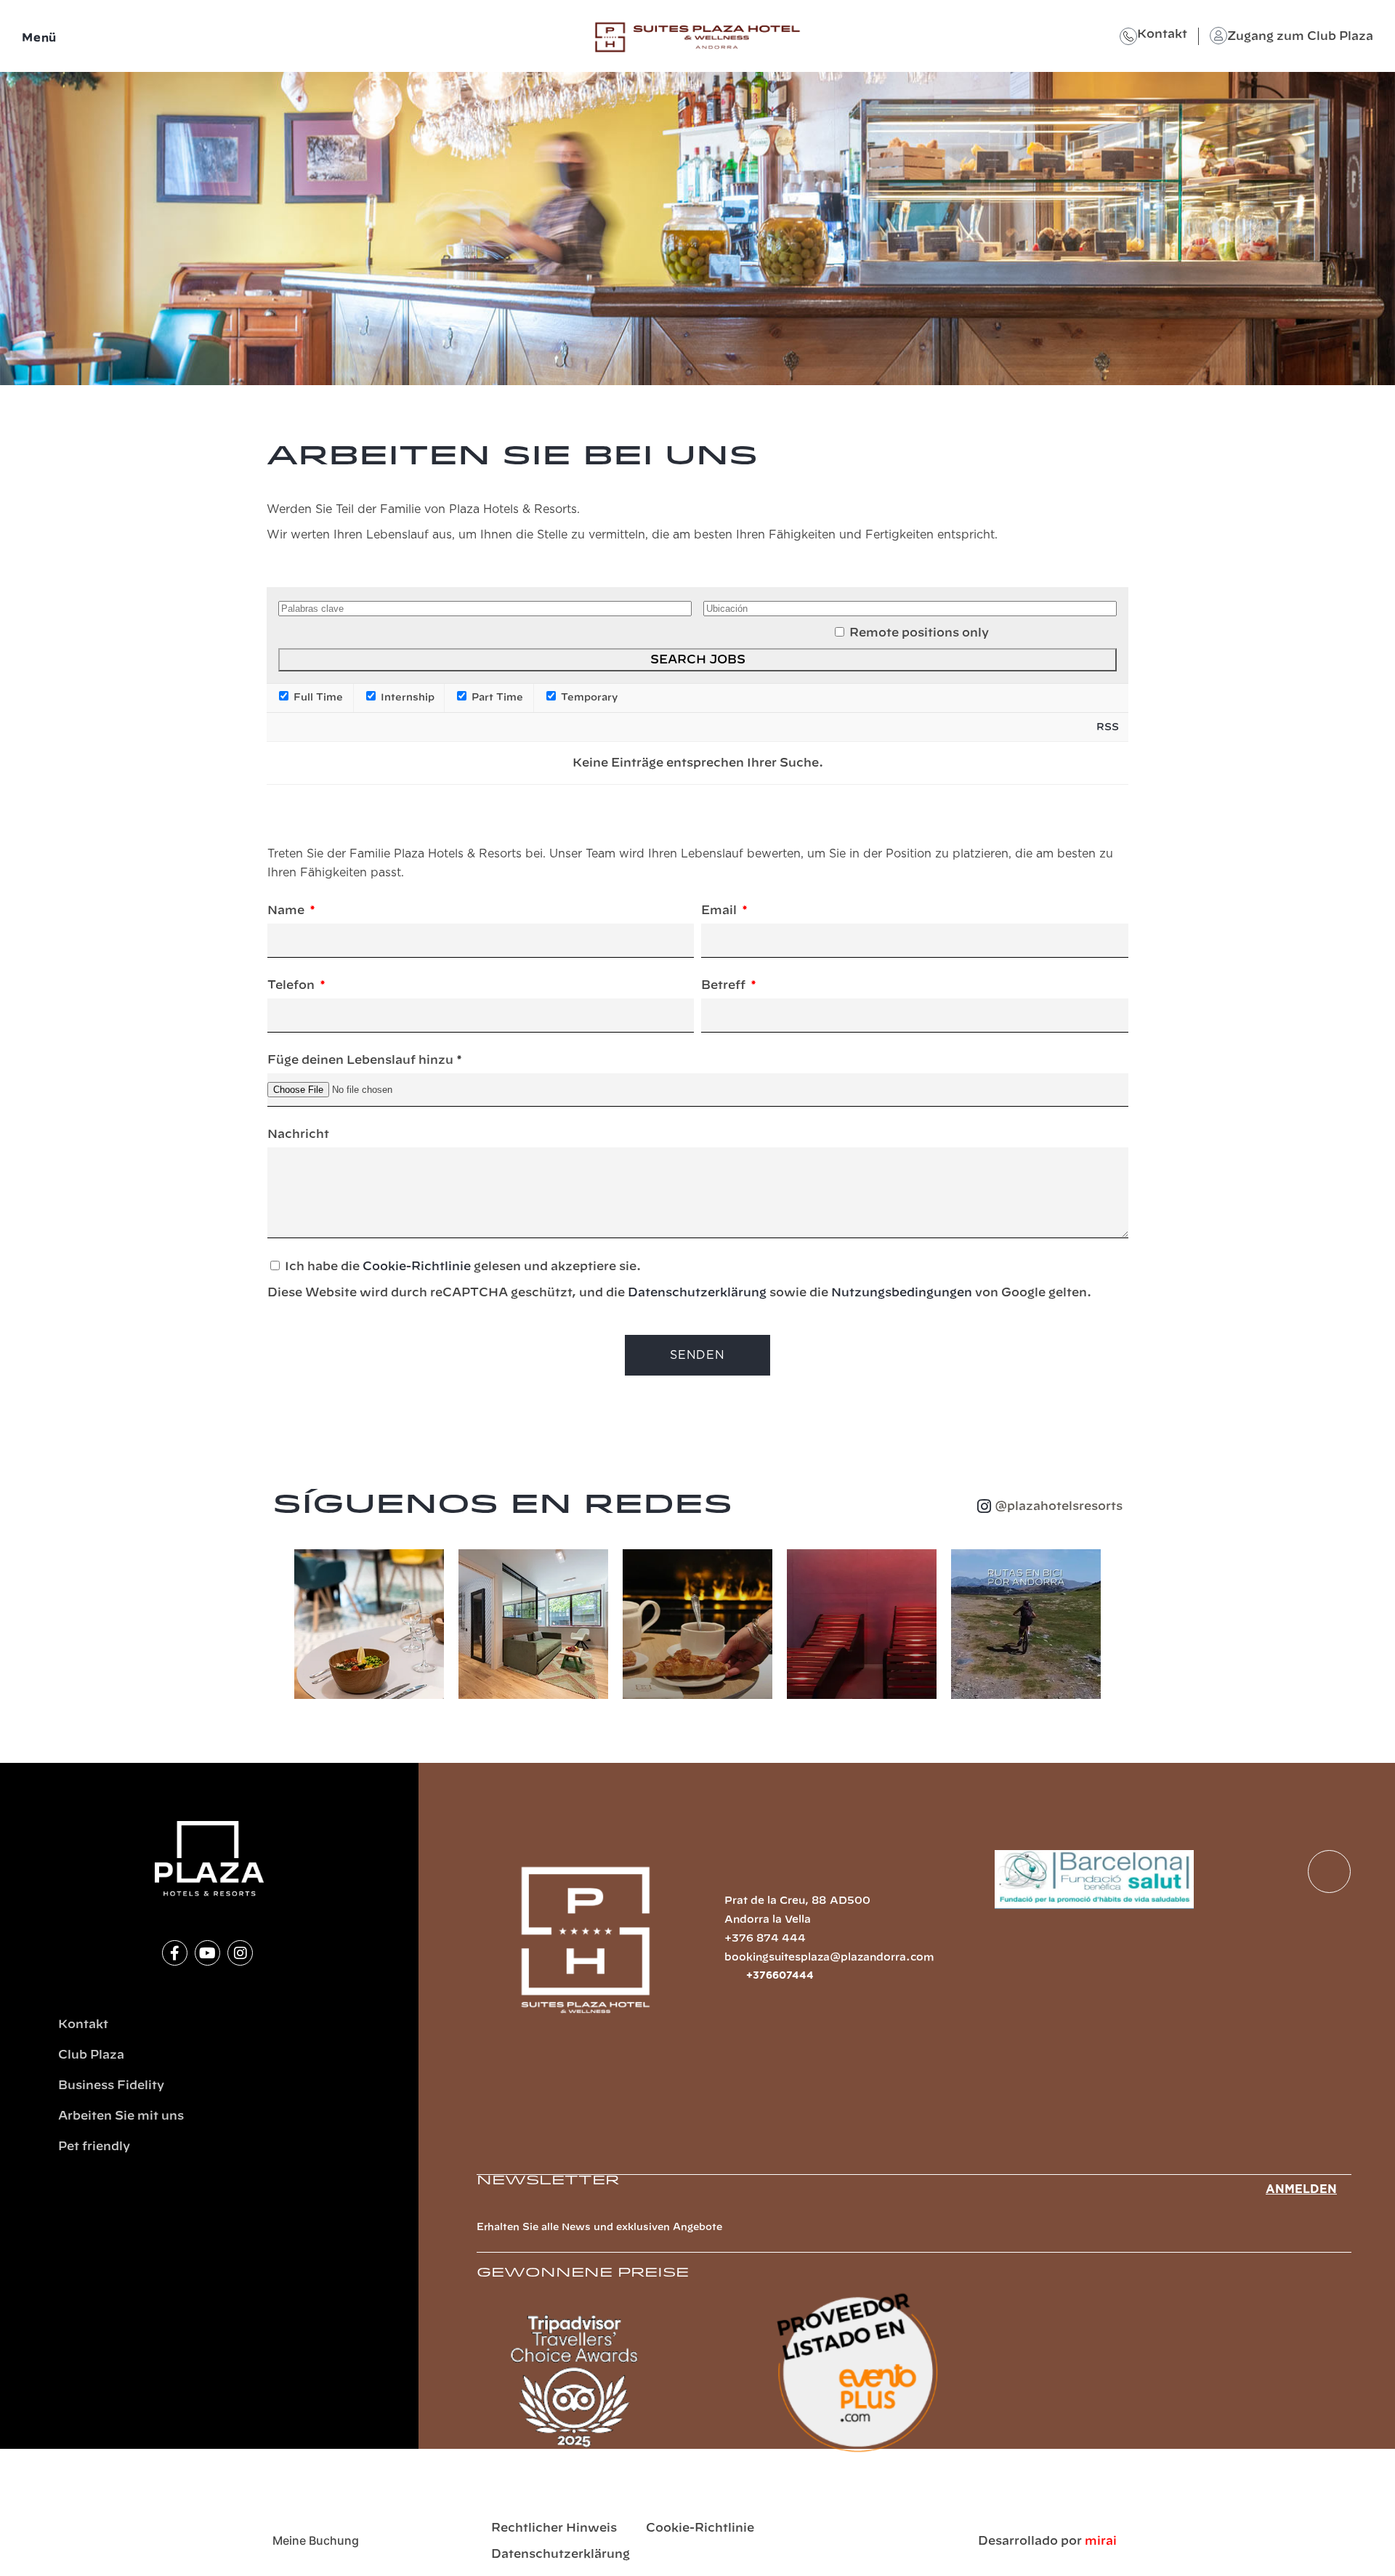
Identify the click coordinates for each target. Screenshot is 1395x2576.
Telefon (292, 985)
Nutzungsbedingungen (902, 1293)
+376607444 (780, 1976)
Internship (406, 698)
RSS (1108, 727)
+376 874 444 (765, 1939)
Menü (39, 38)
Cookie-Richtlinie (417, 1267)
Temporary (588, 698)
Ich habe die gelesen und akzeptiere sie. (679, 1280)
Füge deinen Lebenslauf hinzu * (365, 1060)
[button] (279, 1627)
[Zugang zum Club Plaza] (1218, 36)
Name (287, 911)
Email (720, 911)
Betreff (725, 985)
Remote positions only (919, 633)
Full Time (317, 698)
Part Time (496, 698)
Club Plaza (91, 2055)
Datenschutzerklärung (697, 1293)
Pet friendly (94, 2147)
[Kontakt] (1128, 36)
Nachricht (298, 1134)
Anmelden (1301, 2189)
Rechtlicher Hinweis (554, 2528)
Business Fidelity (111, 2086)
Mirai (1101, 2541)
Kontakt (1162, 34)
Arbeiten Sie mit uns (121, 2116)
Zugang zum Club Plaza (1300, 36)
